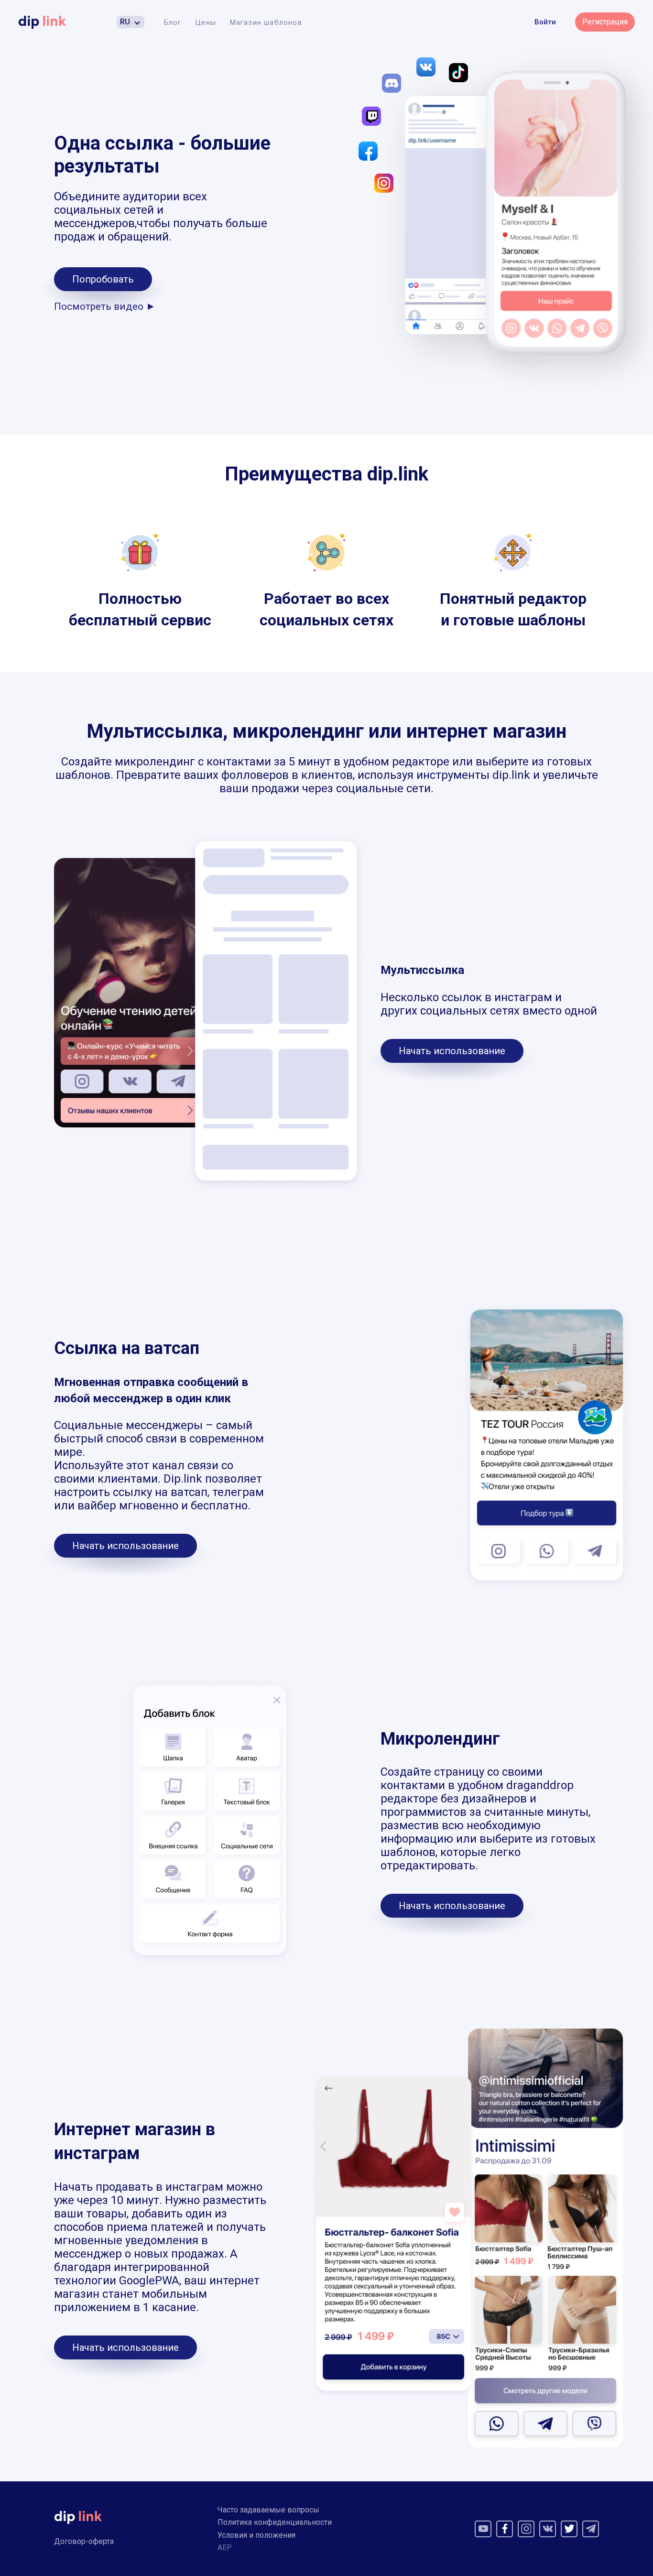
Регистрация (605, 22)
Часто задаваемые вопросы (268, 2510)
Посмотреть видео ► (105, 306)
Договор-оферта (84, 2541)
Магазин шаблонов (266, 22)
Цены (206, 22)
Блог (173, 22)
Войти (545, 22)
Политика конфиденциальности (275, 2522)
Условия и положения (256, 2535)
